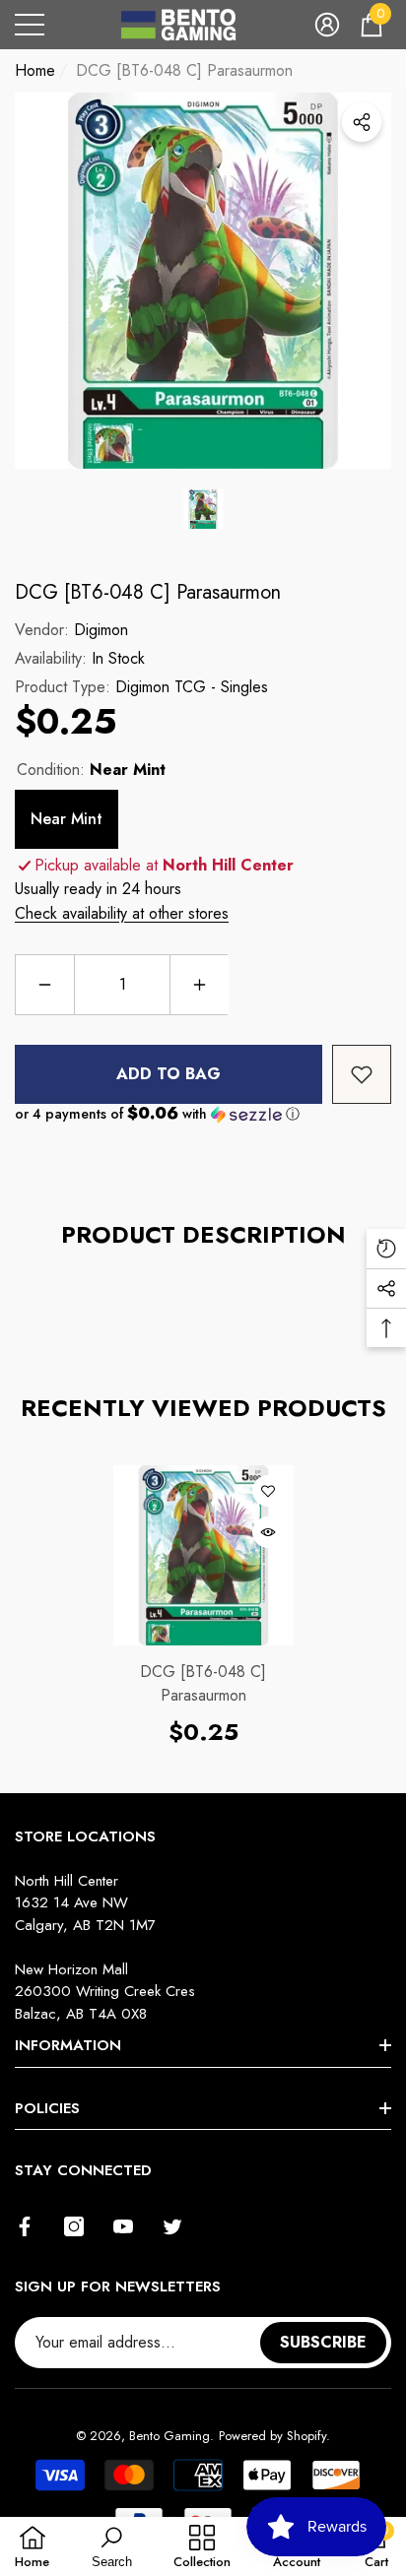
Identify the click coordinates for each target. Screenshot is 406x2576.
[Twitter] (172, 2226)
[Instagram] (74, 2226)
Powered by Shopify (272, 2436)
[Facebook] (25, 2226)
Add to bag (169, 1074)
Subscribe (323, 2342)
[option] (203, 281)
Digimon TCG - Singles (192, 687)
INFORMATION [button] (68, 2045)
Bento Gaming (169, 2436)
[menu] (30, 25)
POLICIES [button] (47, 2108)
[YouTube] (123, 2226)
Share (362, 122)
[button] (327, 25)
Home (35, 70)
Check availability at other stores (122, 913)
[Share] (362, 122)
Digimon (101, 630)
